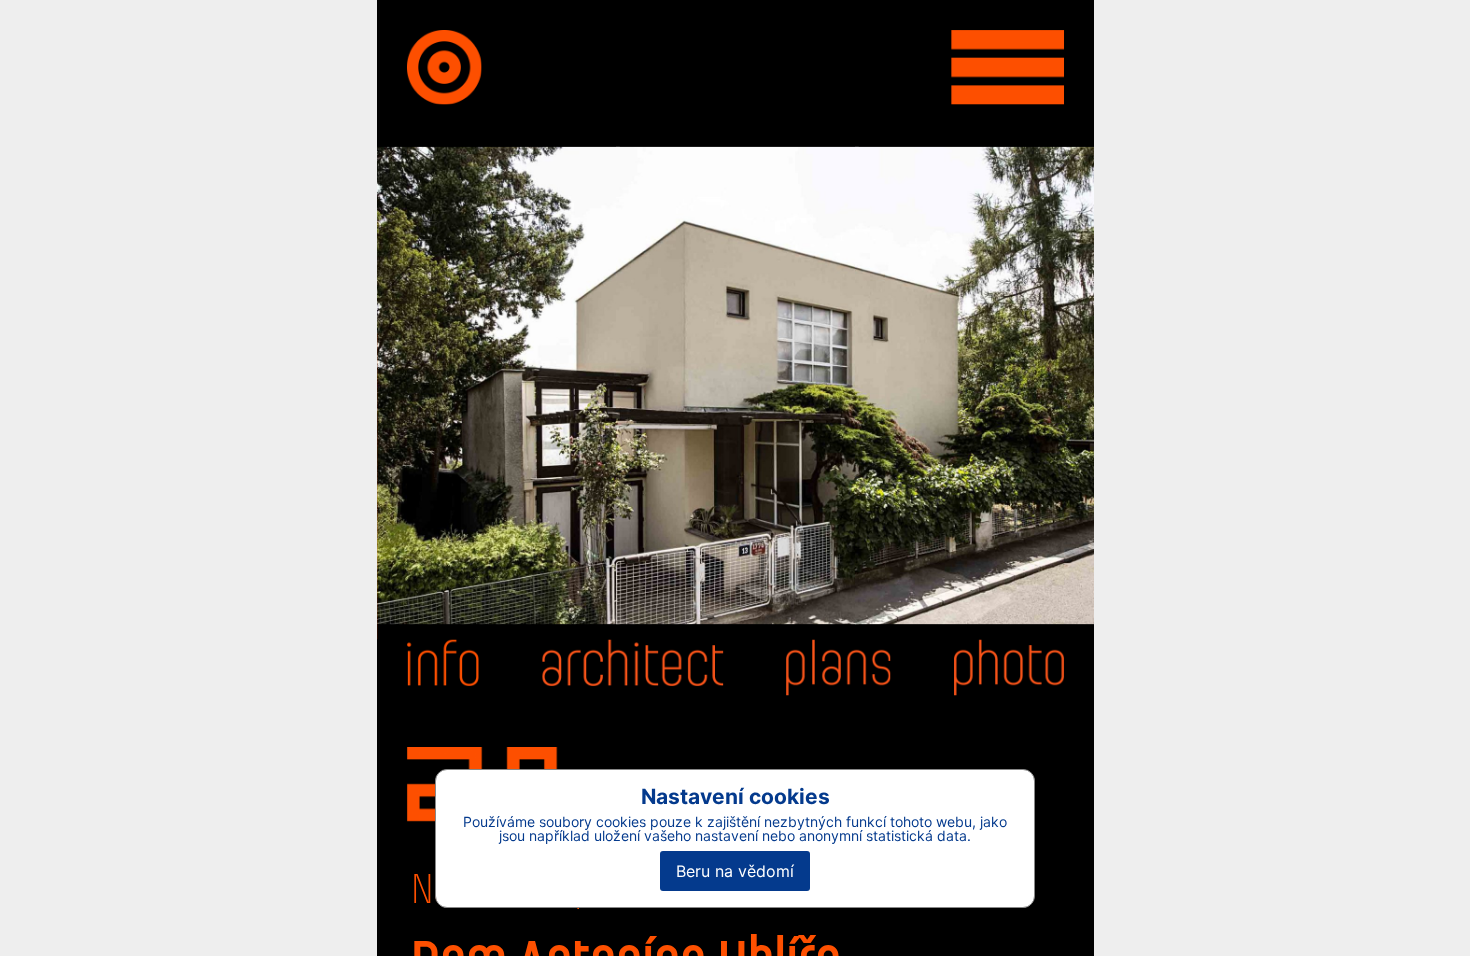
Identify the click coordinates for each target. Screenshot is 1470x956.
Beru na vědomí (735, 871)
